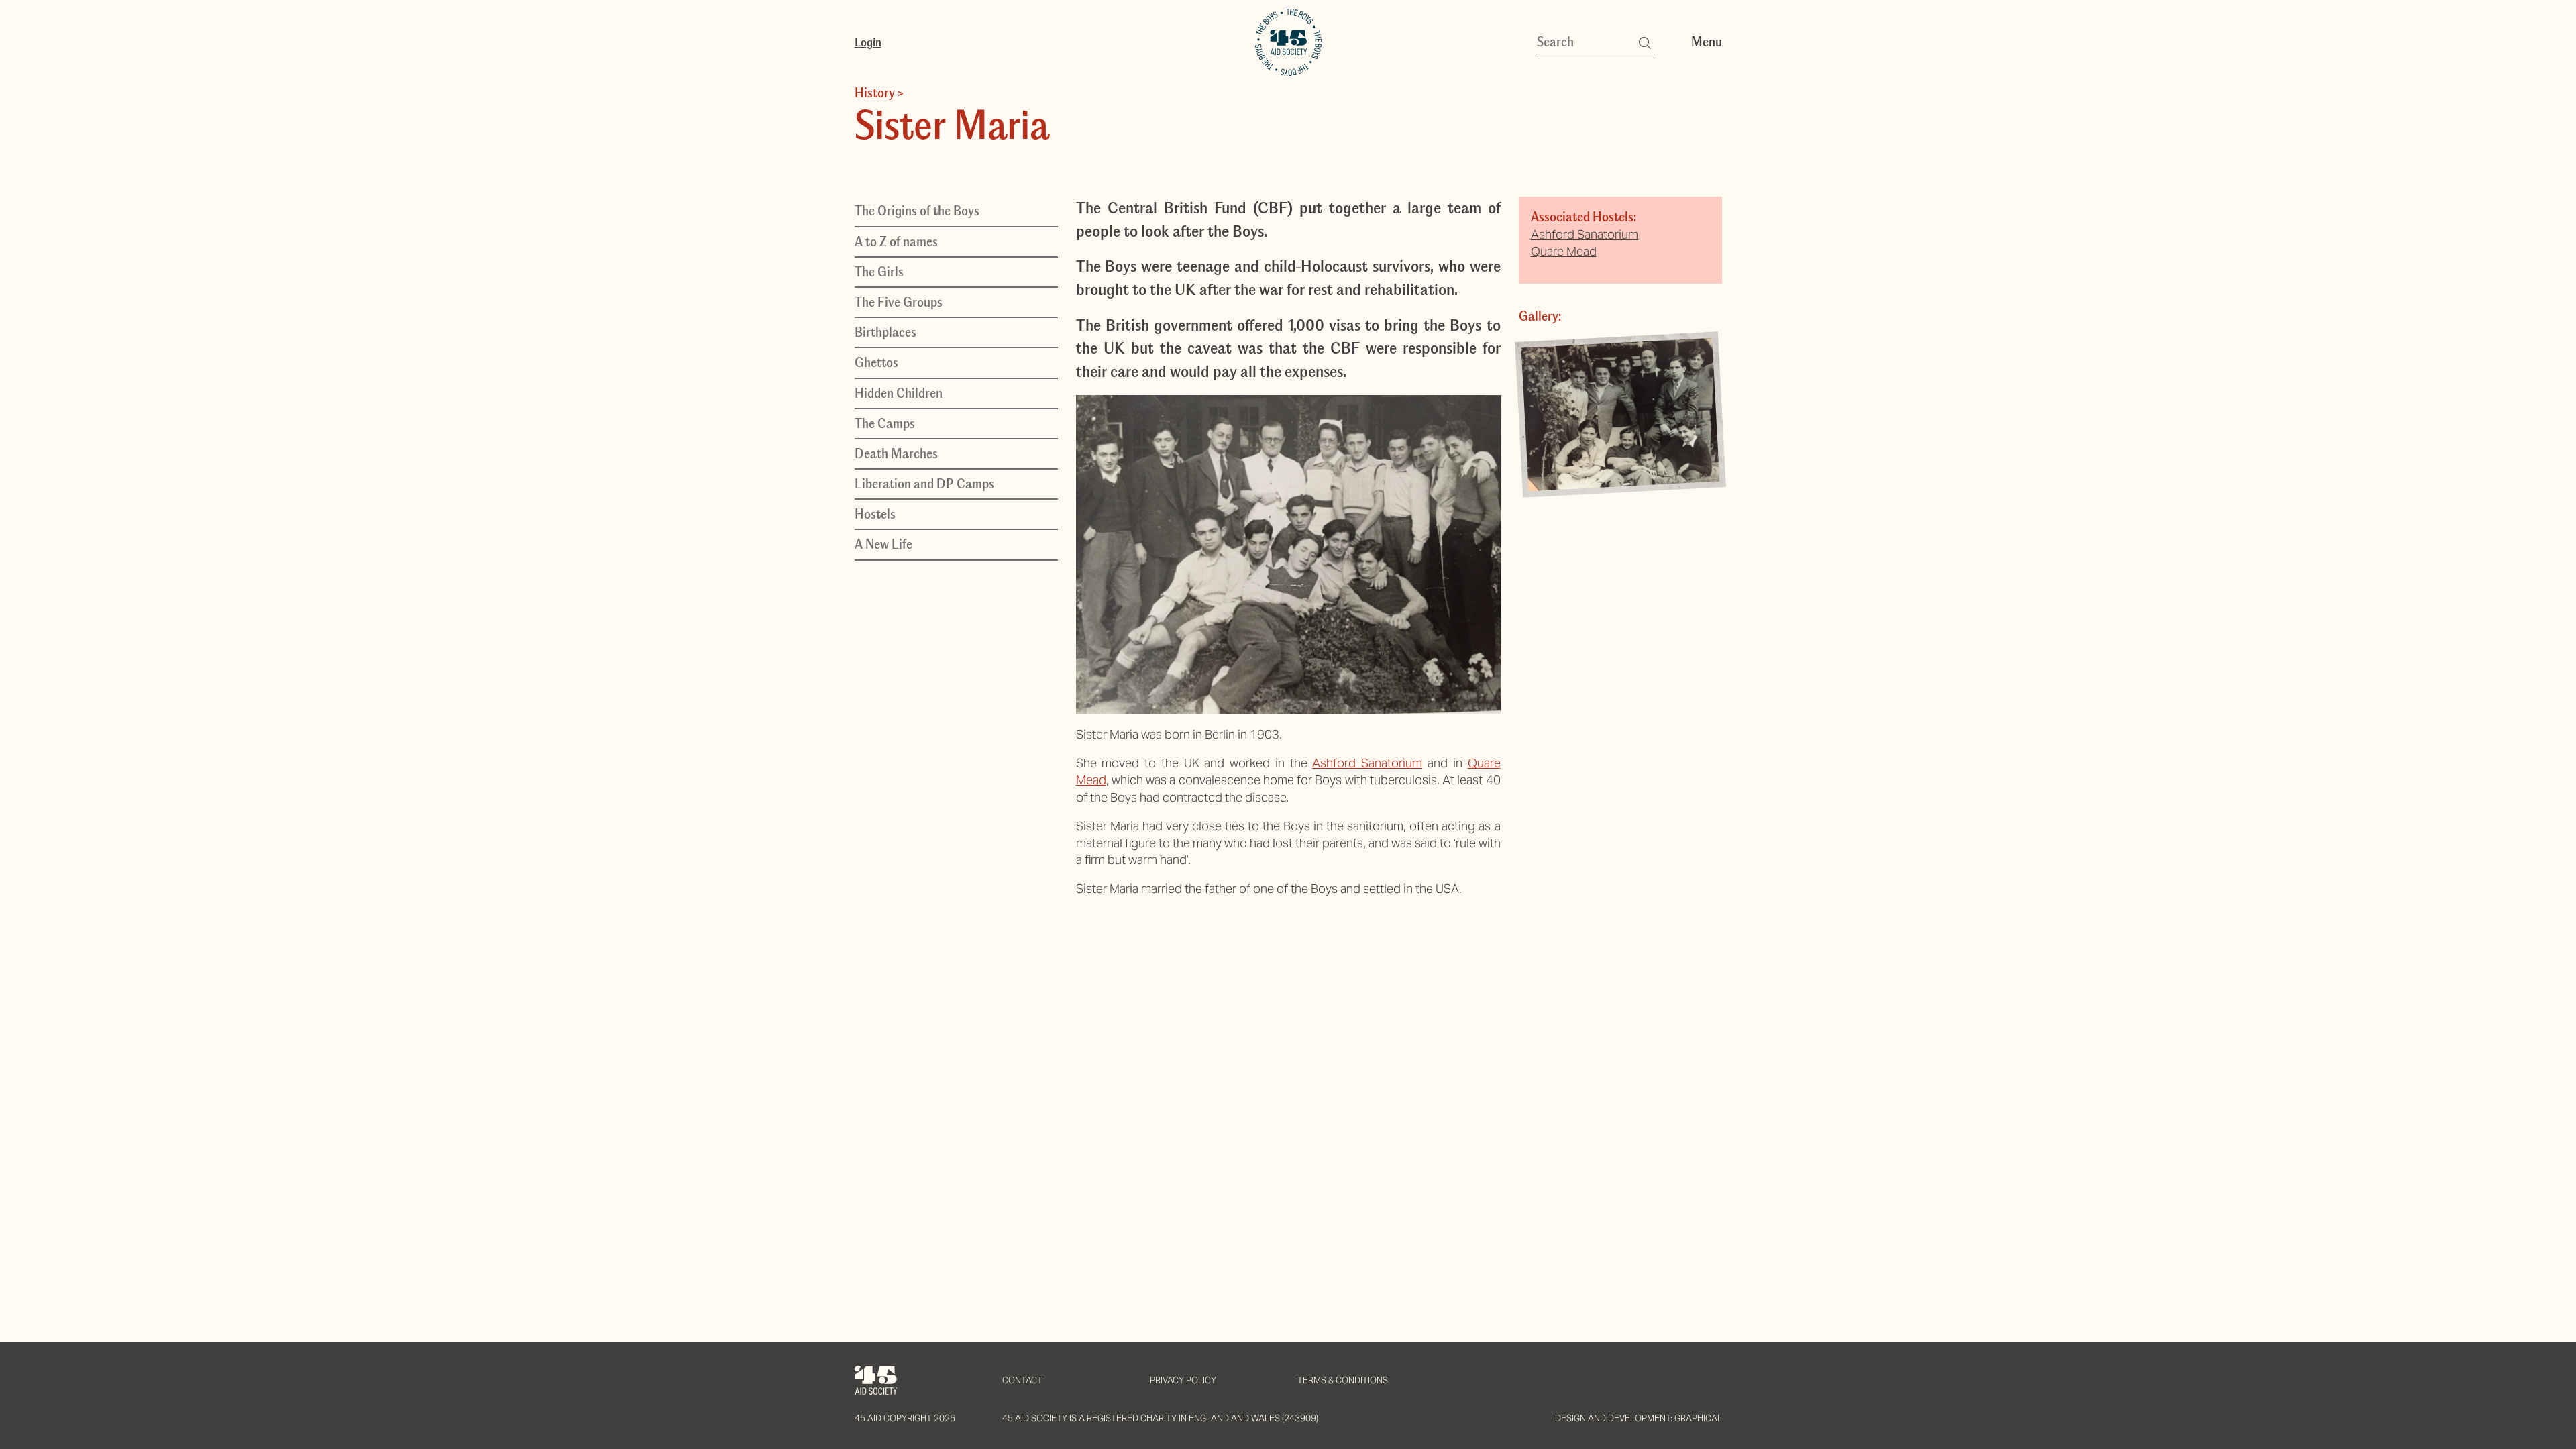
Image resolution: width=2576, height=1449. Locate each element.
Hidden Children (899, 393)
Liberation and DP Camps (924, 484)
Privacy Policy (1183, 1380)
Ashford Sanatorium (1367, 763)
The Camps (885, 423)
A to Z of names (896, 241)
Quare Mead (1564, 251)
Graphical (1698, 1418)
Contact (1022, 1380)
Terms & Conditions (1343, 1380)
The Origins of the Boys (917, 211)
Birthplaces (885, 332)
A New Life (883, 544)
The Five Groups (899, 302)
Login (868, 42)
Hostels (875, 514)
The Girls (879, 272)
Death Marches (896, 453)
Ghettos (876, 362)
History (875, 93)
